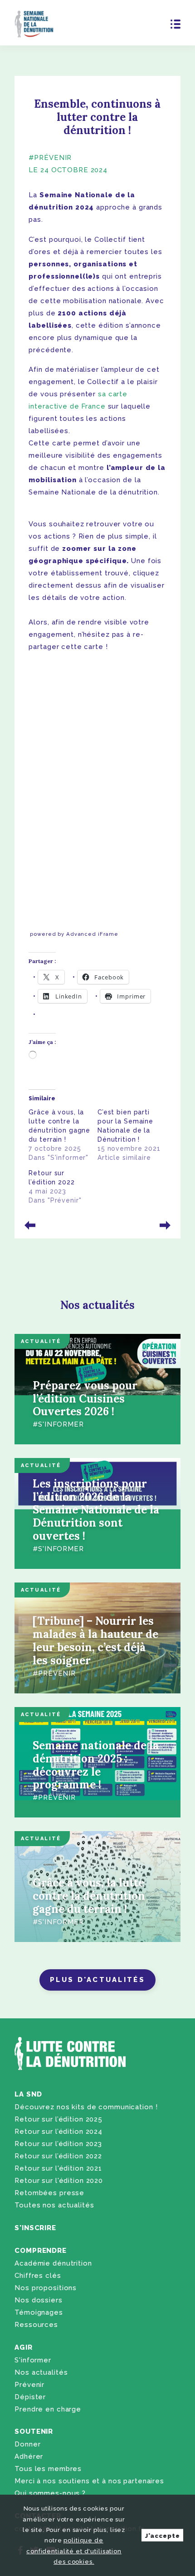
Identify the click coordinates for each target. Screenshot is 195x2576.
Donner (27, 2444)
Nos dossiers (38, 2300)
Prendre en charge (48, 2409)
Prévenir (29, 2385)
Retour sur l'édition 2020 (59, 2181)
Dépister (30, 2397)
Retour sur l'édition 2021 (58, 2168)
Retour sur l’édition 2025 (58, 2119)
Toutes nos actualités (54, 2205)
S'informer (33, 2360)
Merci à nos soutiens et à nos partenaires (89, 2481)
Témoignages (39, 2312)
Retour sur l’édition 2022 (58, 2156)
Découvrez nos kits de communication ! (86, 2107)
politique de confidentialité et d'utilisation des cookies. (74, 2551)
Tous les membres (48, 2469)
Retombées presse (49, 2193)
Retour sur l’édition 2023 (58, 2144)
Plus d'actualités (97, 1980)
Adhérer (29, 2456)
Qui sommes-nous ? (50, 2493)
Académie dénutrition (53, 2263)
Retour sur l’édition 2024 (58, 2132)
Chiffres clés (38, 2276)
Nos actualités (41, 2372)
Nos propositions (46, 2288)
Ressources (36, 2325)
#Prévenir (50, 158)
